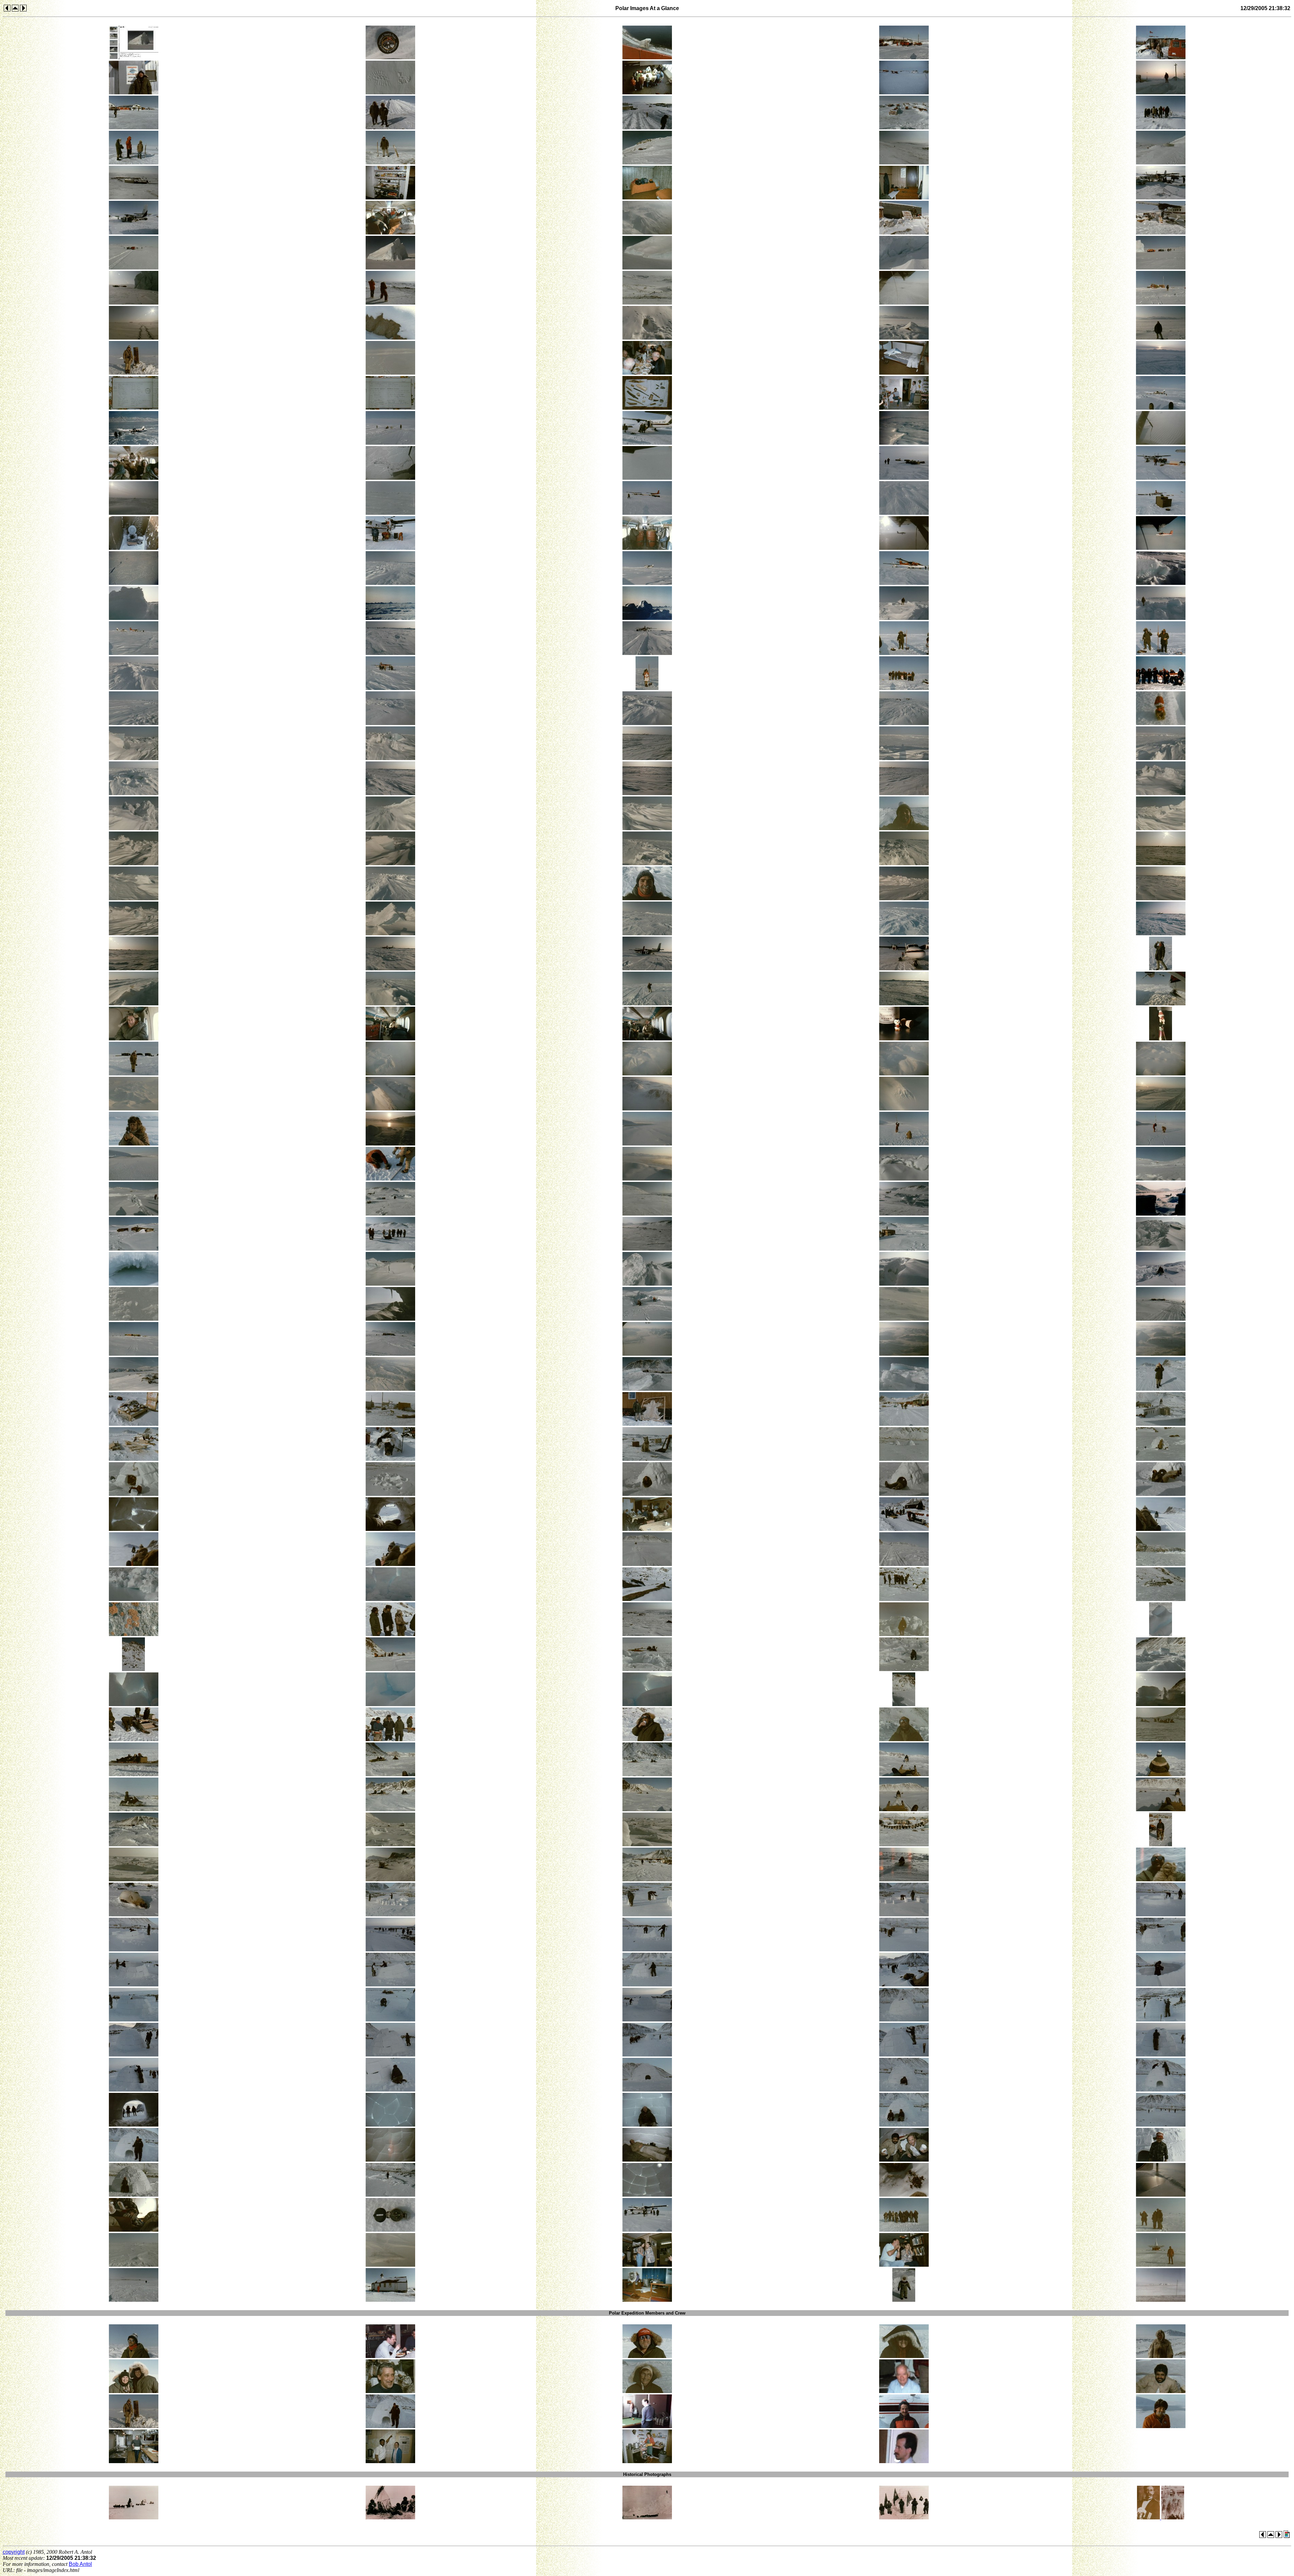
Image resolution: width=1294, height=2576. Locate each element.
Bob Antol (80, 2564)
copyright (14, 2552)
